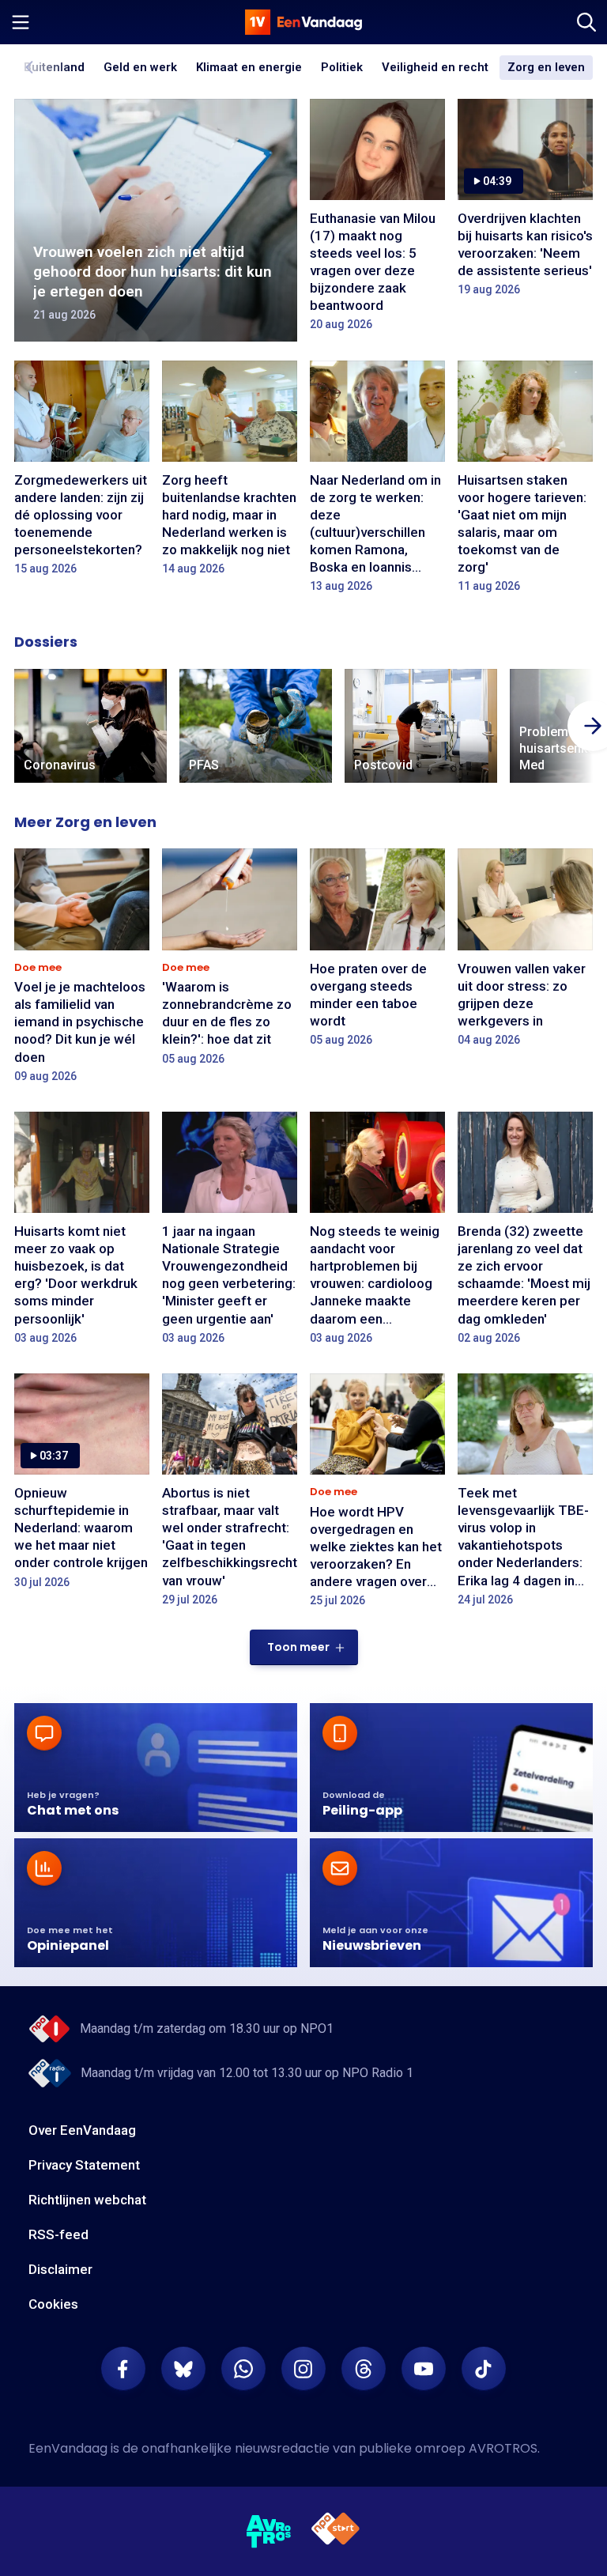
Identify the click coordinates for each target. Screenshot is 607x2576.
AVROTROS (503, 2448)
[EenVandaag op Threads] (364, 2369)
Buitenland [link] (54, 67)
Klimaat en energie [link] (249, 68)
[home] (303, 22)
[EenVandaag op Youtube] (424, 2369)
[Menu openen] (21, 22)
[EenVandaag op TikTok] (484, 2369)
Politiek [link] (342, 67)
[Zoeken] (586, 22)
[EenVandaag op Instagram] (303, 2369)
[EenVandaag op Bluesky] (183, 2369)
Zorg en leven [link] (546, 68)
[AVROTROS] (269, 2532)
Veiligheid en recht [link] (435, 68)
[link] (90, 726)
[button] (304, 1647)
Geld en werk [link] (140, 68)
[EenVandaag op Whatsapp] (243, 2369)
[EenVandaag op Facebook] (123, 2369)
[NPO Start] (336, 2531)
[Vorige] (30, 67)
